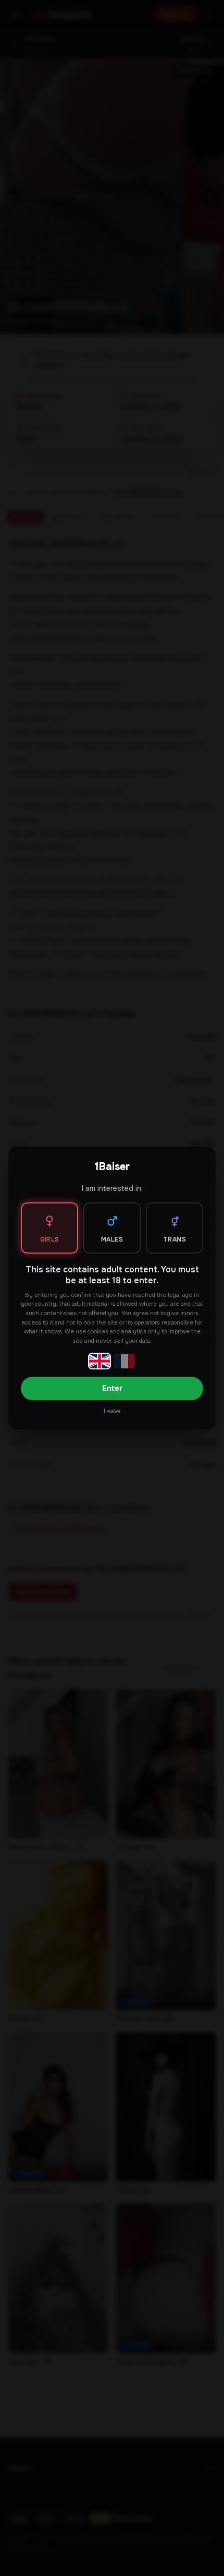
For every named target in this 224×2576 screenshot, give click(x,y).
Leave (112, 1411)
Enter (112, 1388)
